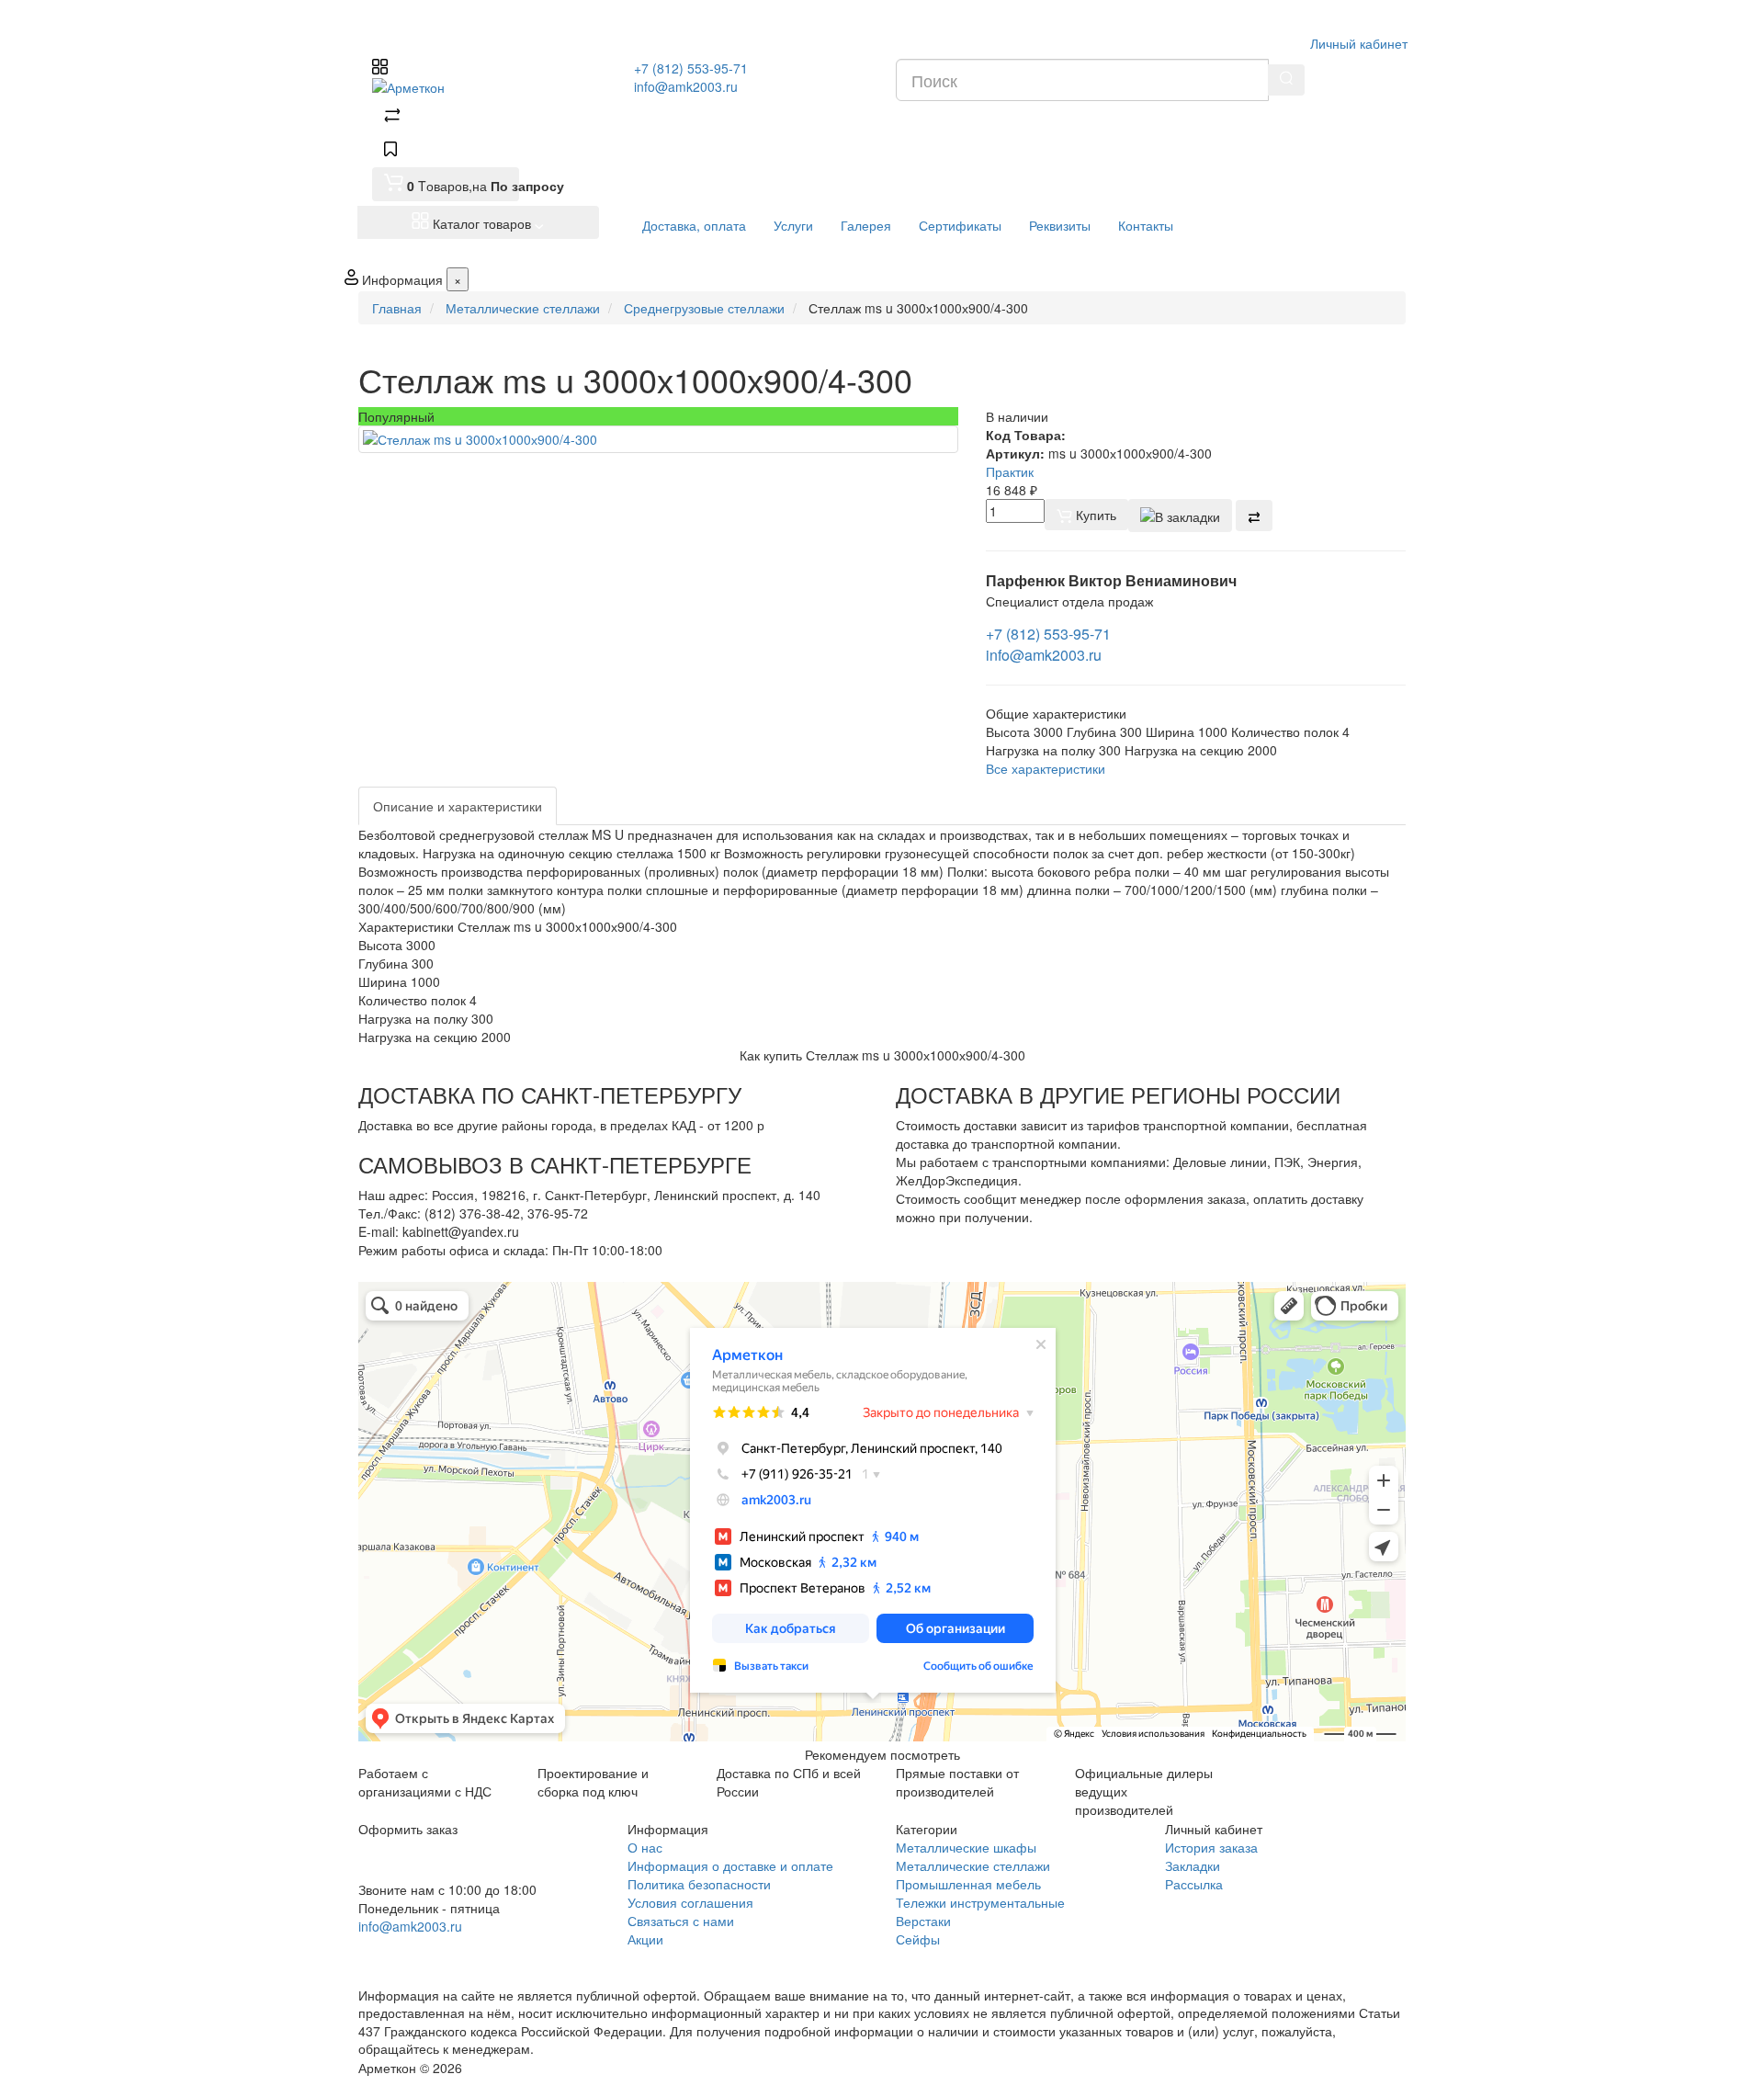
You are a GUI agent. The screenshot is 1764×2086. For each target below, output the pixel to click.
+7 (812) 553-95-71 (691, 68)
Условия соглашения (690, 1902)
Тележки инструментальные (980, 1902)
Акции (645, 1939)
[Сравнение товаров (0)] (392, 118)
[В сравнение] (1254, 516)
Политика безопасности (699, 1884)
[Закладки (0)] (390, 151)
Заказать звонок (425, 1950)
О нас (645, 1847)
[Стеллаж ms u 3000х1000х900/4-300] (658, 439)
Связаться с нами (681, 1921)
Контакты (1146, 225)
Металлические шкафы (966, 1847)
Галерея (866, 225)
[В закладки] (1180, 516)
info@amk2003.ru (686, 86)
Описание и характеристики (458, 806)
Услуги (793, 225)
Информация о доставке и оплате (730, 1865)
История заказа (1211, 1847)
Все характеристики (1046, 768)
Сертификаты (960, 225)
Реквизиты (1060, 225)
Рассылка (1194, 1884)
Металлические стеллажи (973, 1865)
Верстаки (923, 1921)
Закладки (1193, 1865)
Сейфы (918, 1939)
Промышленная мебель (968, 1884)
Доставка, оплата (694, 225)
